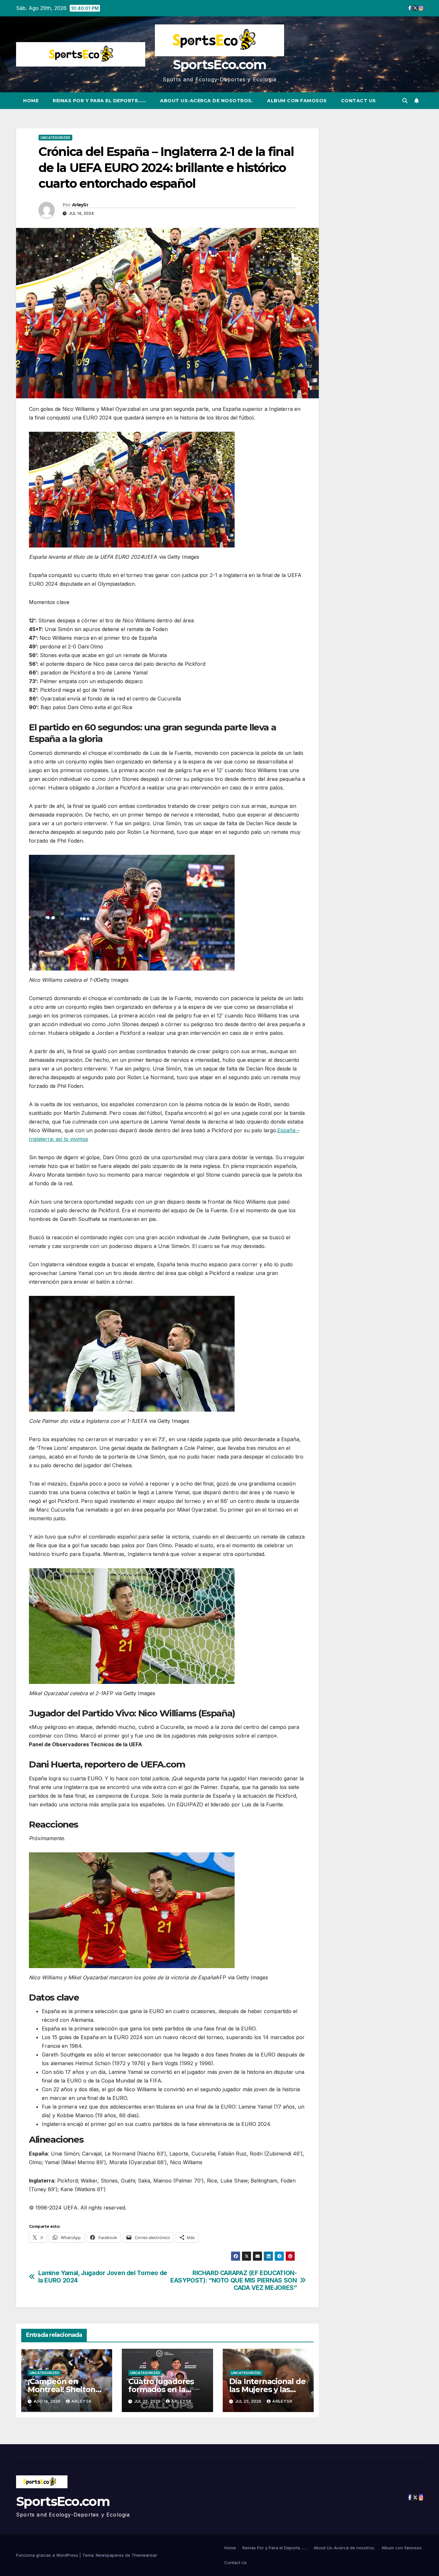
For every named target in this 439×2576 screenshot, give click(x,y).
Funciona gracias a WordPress (48, 2555)
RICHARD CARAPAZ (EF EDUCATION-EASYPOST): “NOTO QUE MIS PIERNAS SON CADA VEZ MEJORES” (233, 2280)
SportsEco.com (220, 64)
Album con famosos (297, 101)
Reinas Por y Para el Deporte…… (99, 101)
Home (31, 101)
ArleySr (80, 205)
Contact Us (358, 101)
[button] (405, 101)
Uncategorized (55, 138)
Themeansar (144, 2555)
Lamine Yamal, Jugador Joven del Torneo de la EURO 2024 (103, 2277)
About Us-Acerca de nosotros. (206, 101)
